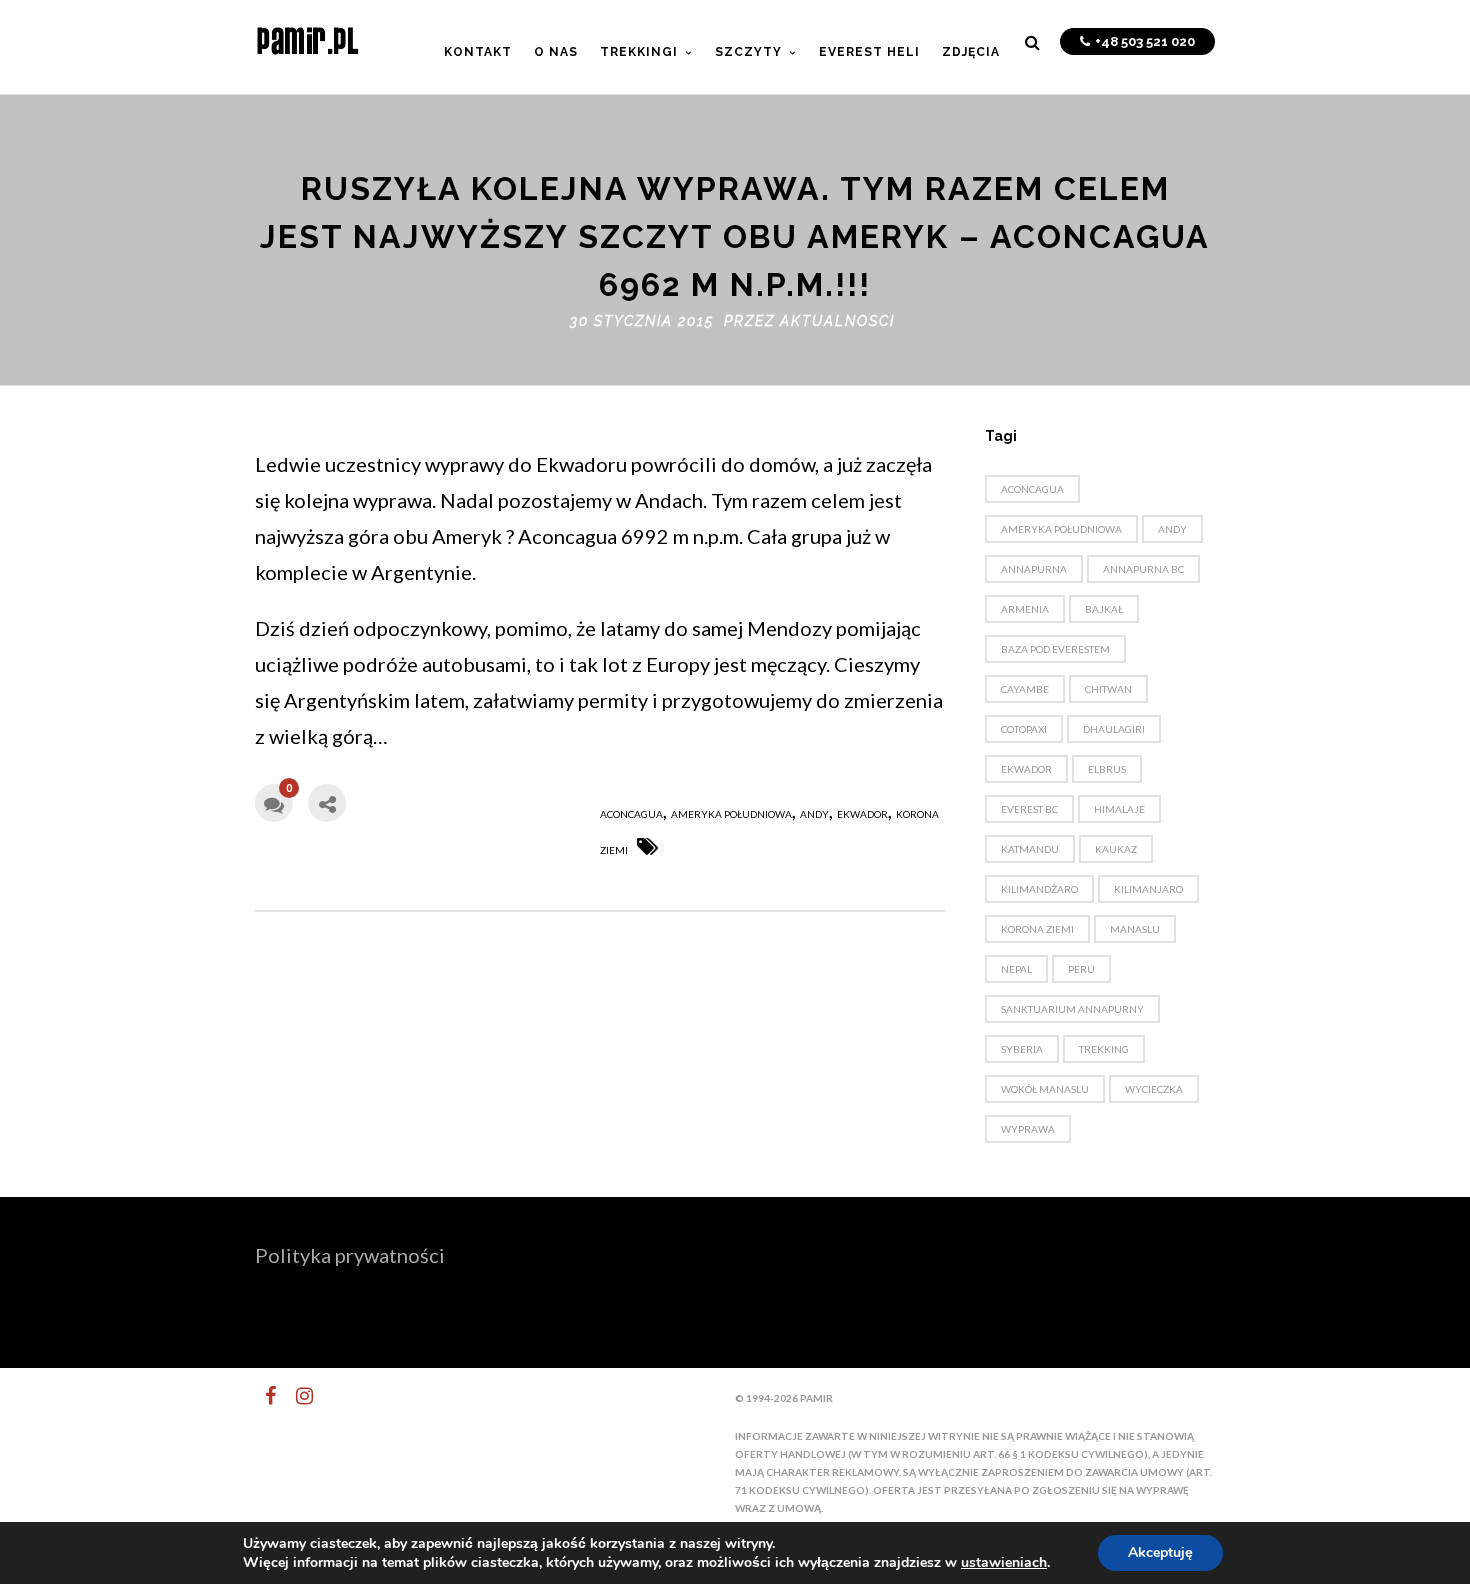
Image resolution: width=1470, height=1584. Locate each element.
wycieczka (1154, 1089)
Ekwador (862, 814)
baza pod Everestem (1055, 649)
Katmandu (1030, 849)
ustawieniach (1004, 1563)
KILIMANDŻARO (1039, 889)
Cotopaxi (1024, 729)
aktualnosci (837, 321)
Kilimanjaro (1148, 889)
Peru (1081, 969)
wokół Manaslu (1045, 1089)
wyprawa (1028, 1129)
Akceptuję (1160, 1552)
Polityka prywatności (350, 1255)
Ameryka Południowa (731, 814)
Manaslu (1135, 929)
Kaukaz (1116, 849)
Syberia (1022, 1049)
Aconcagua (631, 814)
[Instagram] (296, 1396)
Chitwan (1108, 689)
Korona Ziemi (1037, 929)
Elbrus (1107, 769)
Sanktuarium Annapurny (1072, 1009)
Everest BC (1029, 809)
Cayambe (1025, 689)
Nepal (1016, 969)
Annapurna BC (1143, 569)
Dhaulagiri (1114, 729)
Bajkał (1104, 609)
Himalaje (1119, 809)
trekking (1104, 1049)
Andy (814, 814)
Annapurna (1034, 569)
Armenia (1025, 609)
